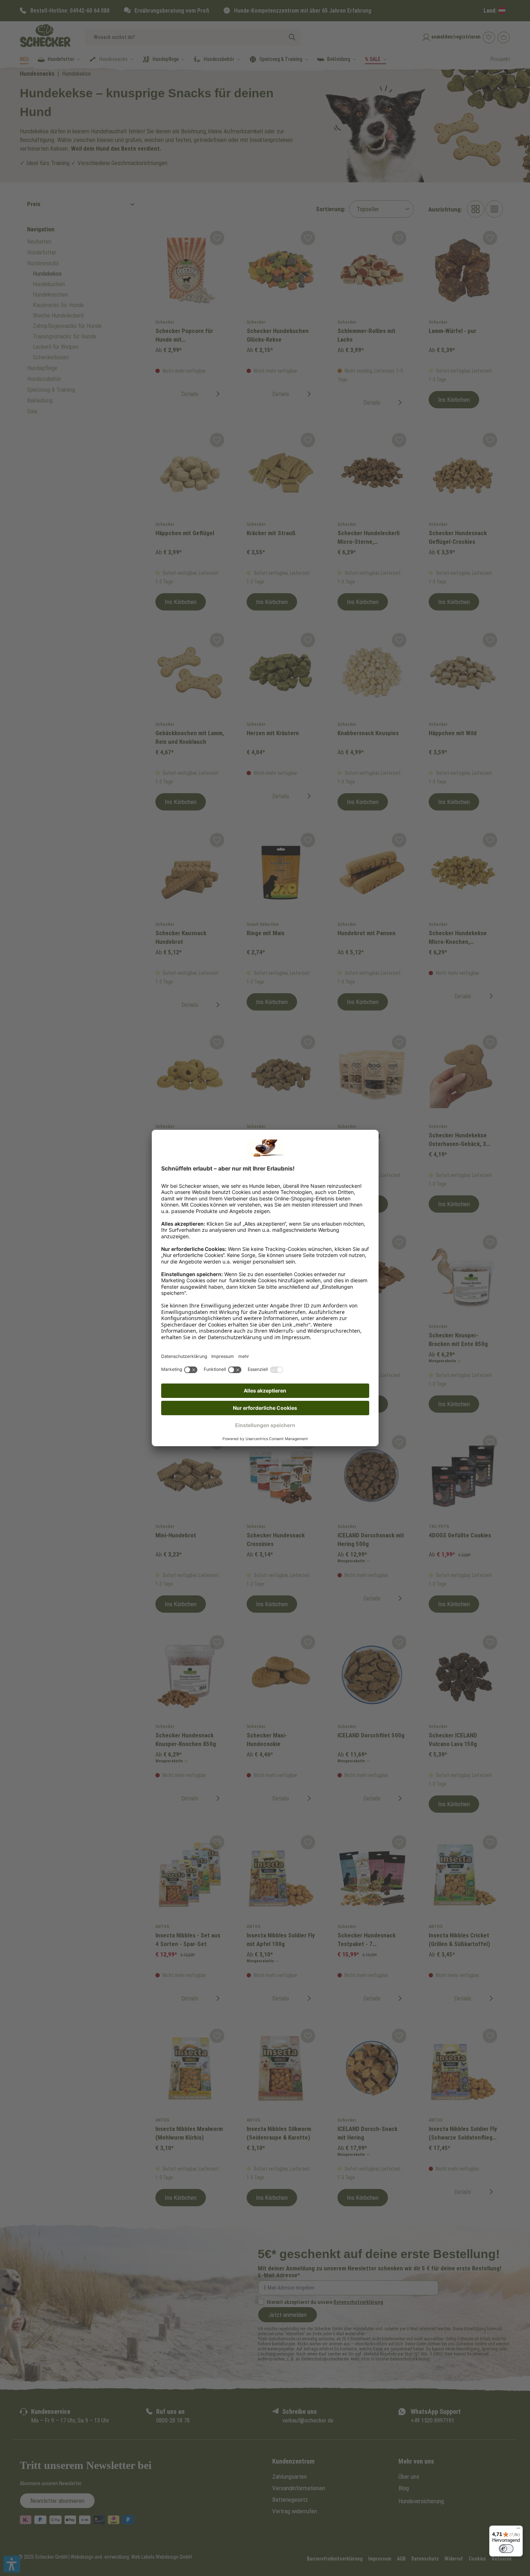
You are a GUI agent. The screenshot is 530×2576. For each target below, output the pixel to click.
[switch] (506, 2549)
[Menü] (518, 2530)
